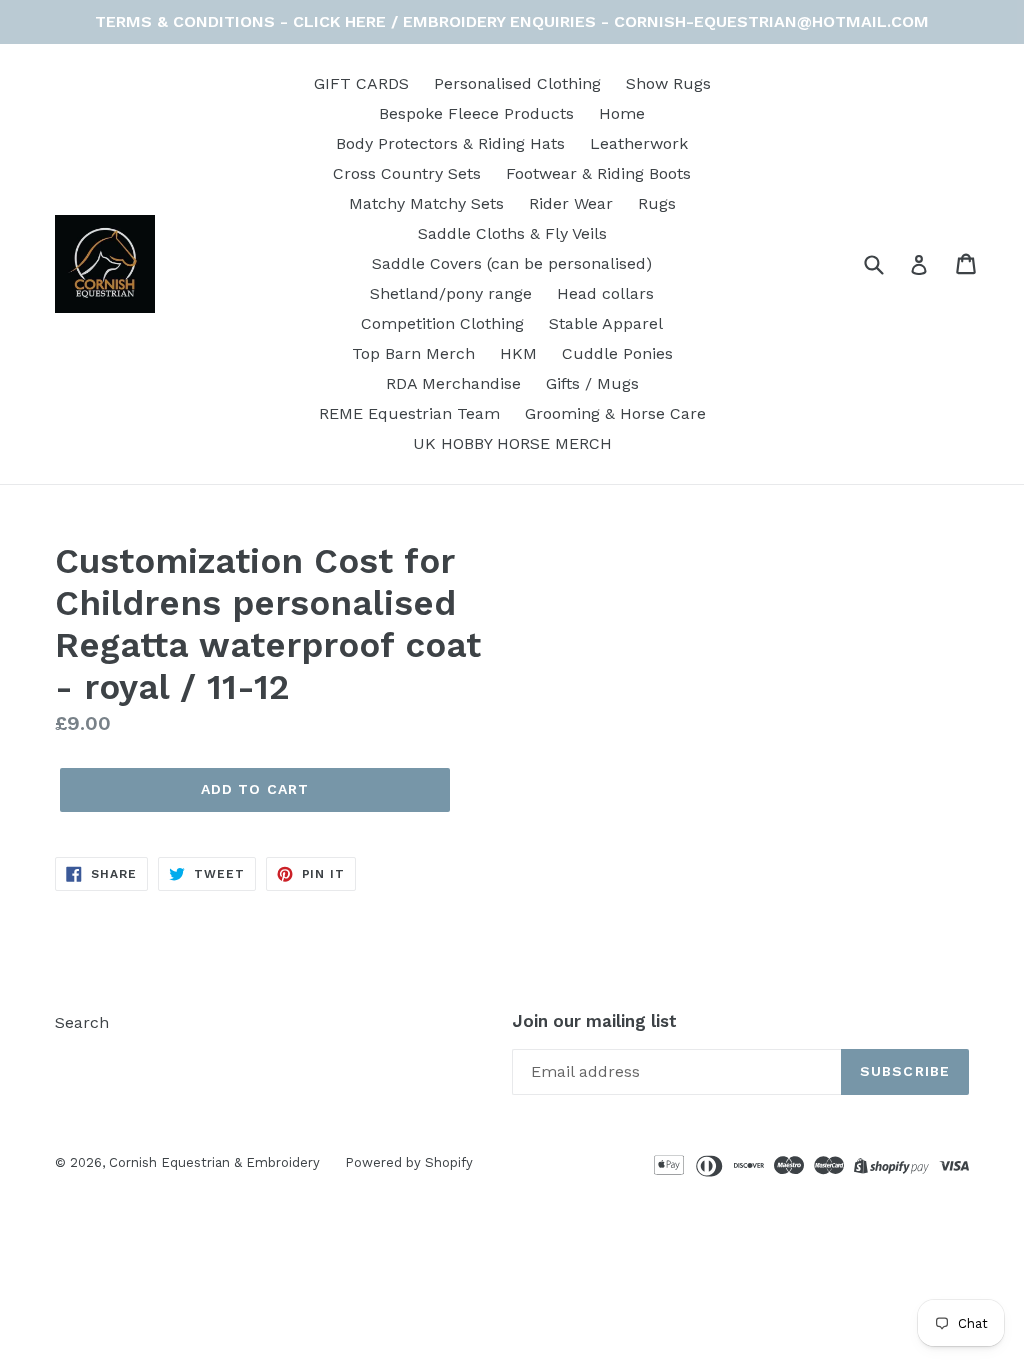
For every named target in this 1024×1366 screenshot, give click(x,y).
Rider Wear (571, 203)
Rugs (657, 203)
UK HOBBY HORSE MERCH (512, 443)
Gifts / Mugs (592, 383)
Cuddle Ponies (617, 353)
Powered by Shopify (409, 1162)
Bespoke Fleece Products (476, 113)
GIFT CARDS (361, 83)
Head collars (605, 293)
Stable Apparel (606, 323)
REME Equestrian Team (409, 413)
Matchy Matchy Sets (426, 203)
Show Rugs (668, 83)
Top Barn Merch (413, 353)
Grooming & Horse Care (615, 413)
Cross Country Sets (407, 173)
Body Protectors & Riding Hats (450, 143)
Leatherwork (639, 143)
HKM (518, 353)
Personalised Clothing (517, 83)
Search (82, 1022)
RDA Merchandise (453, 383)
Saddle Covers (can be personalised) (512, 263)
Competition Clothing (442, 323)
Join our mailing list (594, 1021)
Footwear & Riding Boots (598, 173)
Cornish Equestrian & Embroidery (214, 1162)
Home (622, 113)
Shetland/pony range (451, 293)
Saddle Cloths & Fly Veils (512, 233)
